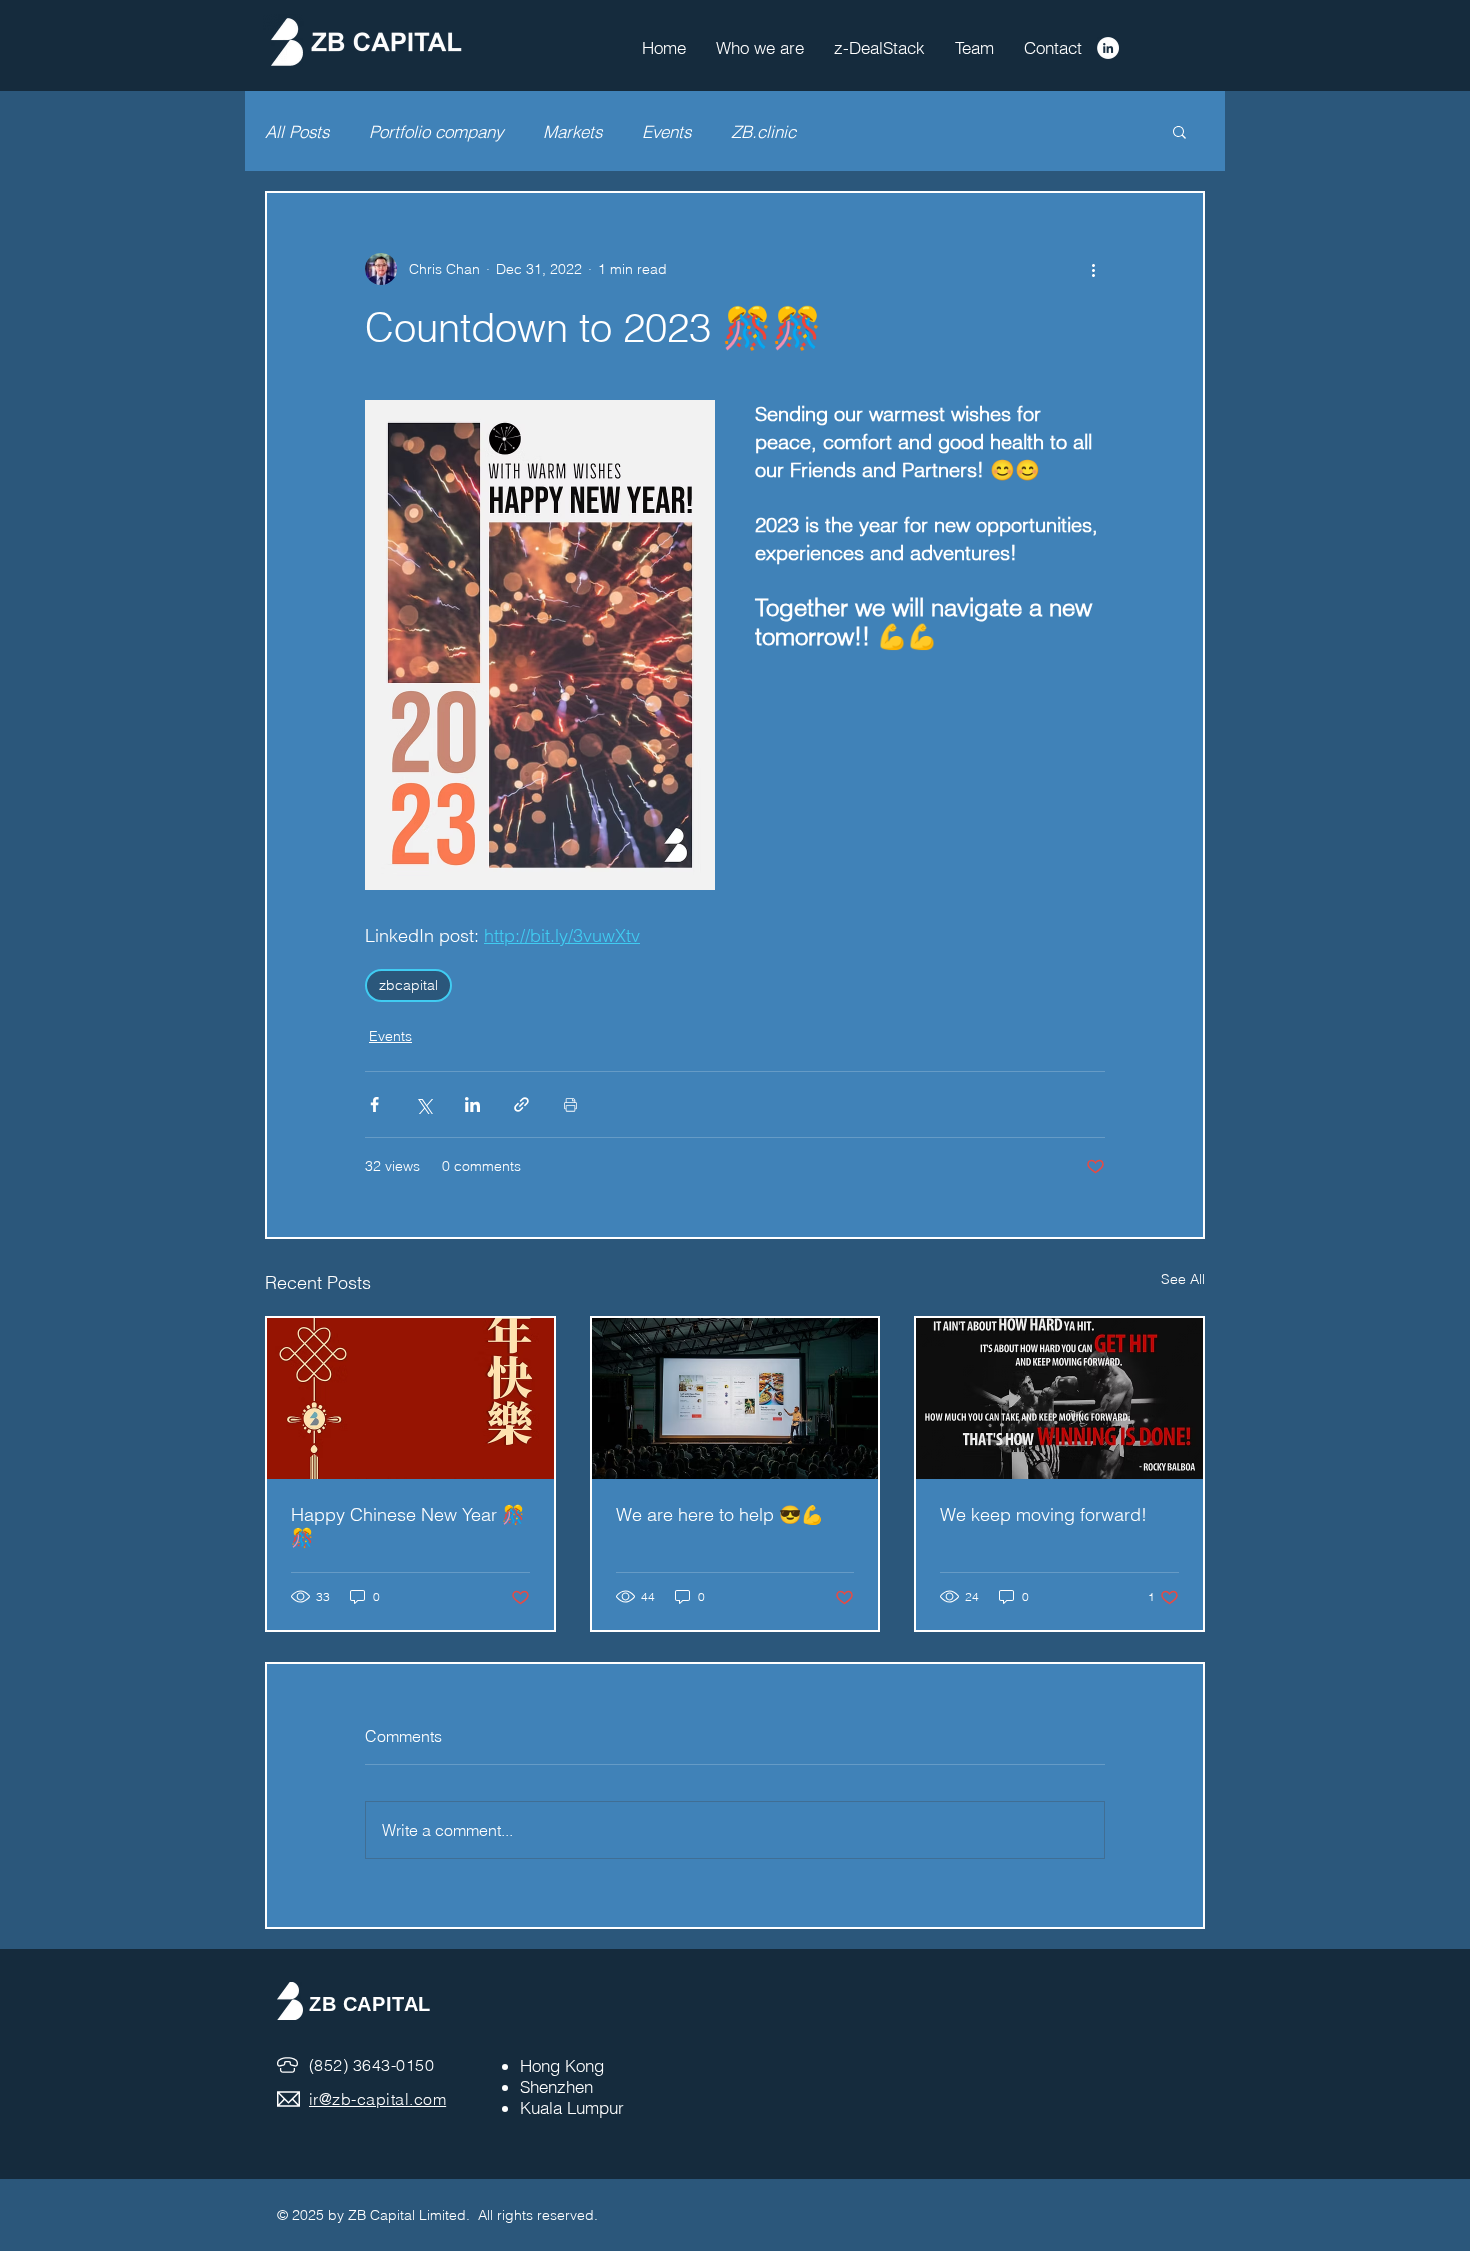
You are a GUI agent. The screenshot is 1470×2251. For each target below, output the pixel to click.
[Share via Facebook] (374, 1104)
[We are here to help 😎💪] (735, 1398)
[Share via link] (521, 1104)
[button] (1179, 131)
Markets (572, 131)
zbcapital (408, 985)
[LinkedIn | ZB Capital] (1108, 48)
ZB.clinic (763, 131)
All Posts (297, 131)
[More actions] (1093, 269)
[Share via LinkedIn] (472, 1104)
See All (1183, 1279)
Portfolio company (436, 131)
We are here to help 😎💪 (719, 1514)
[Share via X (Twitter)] (423, 1104)
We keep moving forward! (1043, 1514)
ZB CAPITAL (370, 2004)
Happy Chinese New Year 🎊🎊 (407, 1526)
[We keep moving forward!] (1059, 1398)
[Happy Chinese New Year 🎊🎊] (410, 1398)
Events (666, 131)
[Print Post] (570, 1104)
